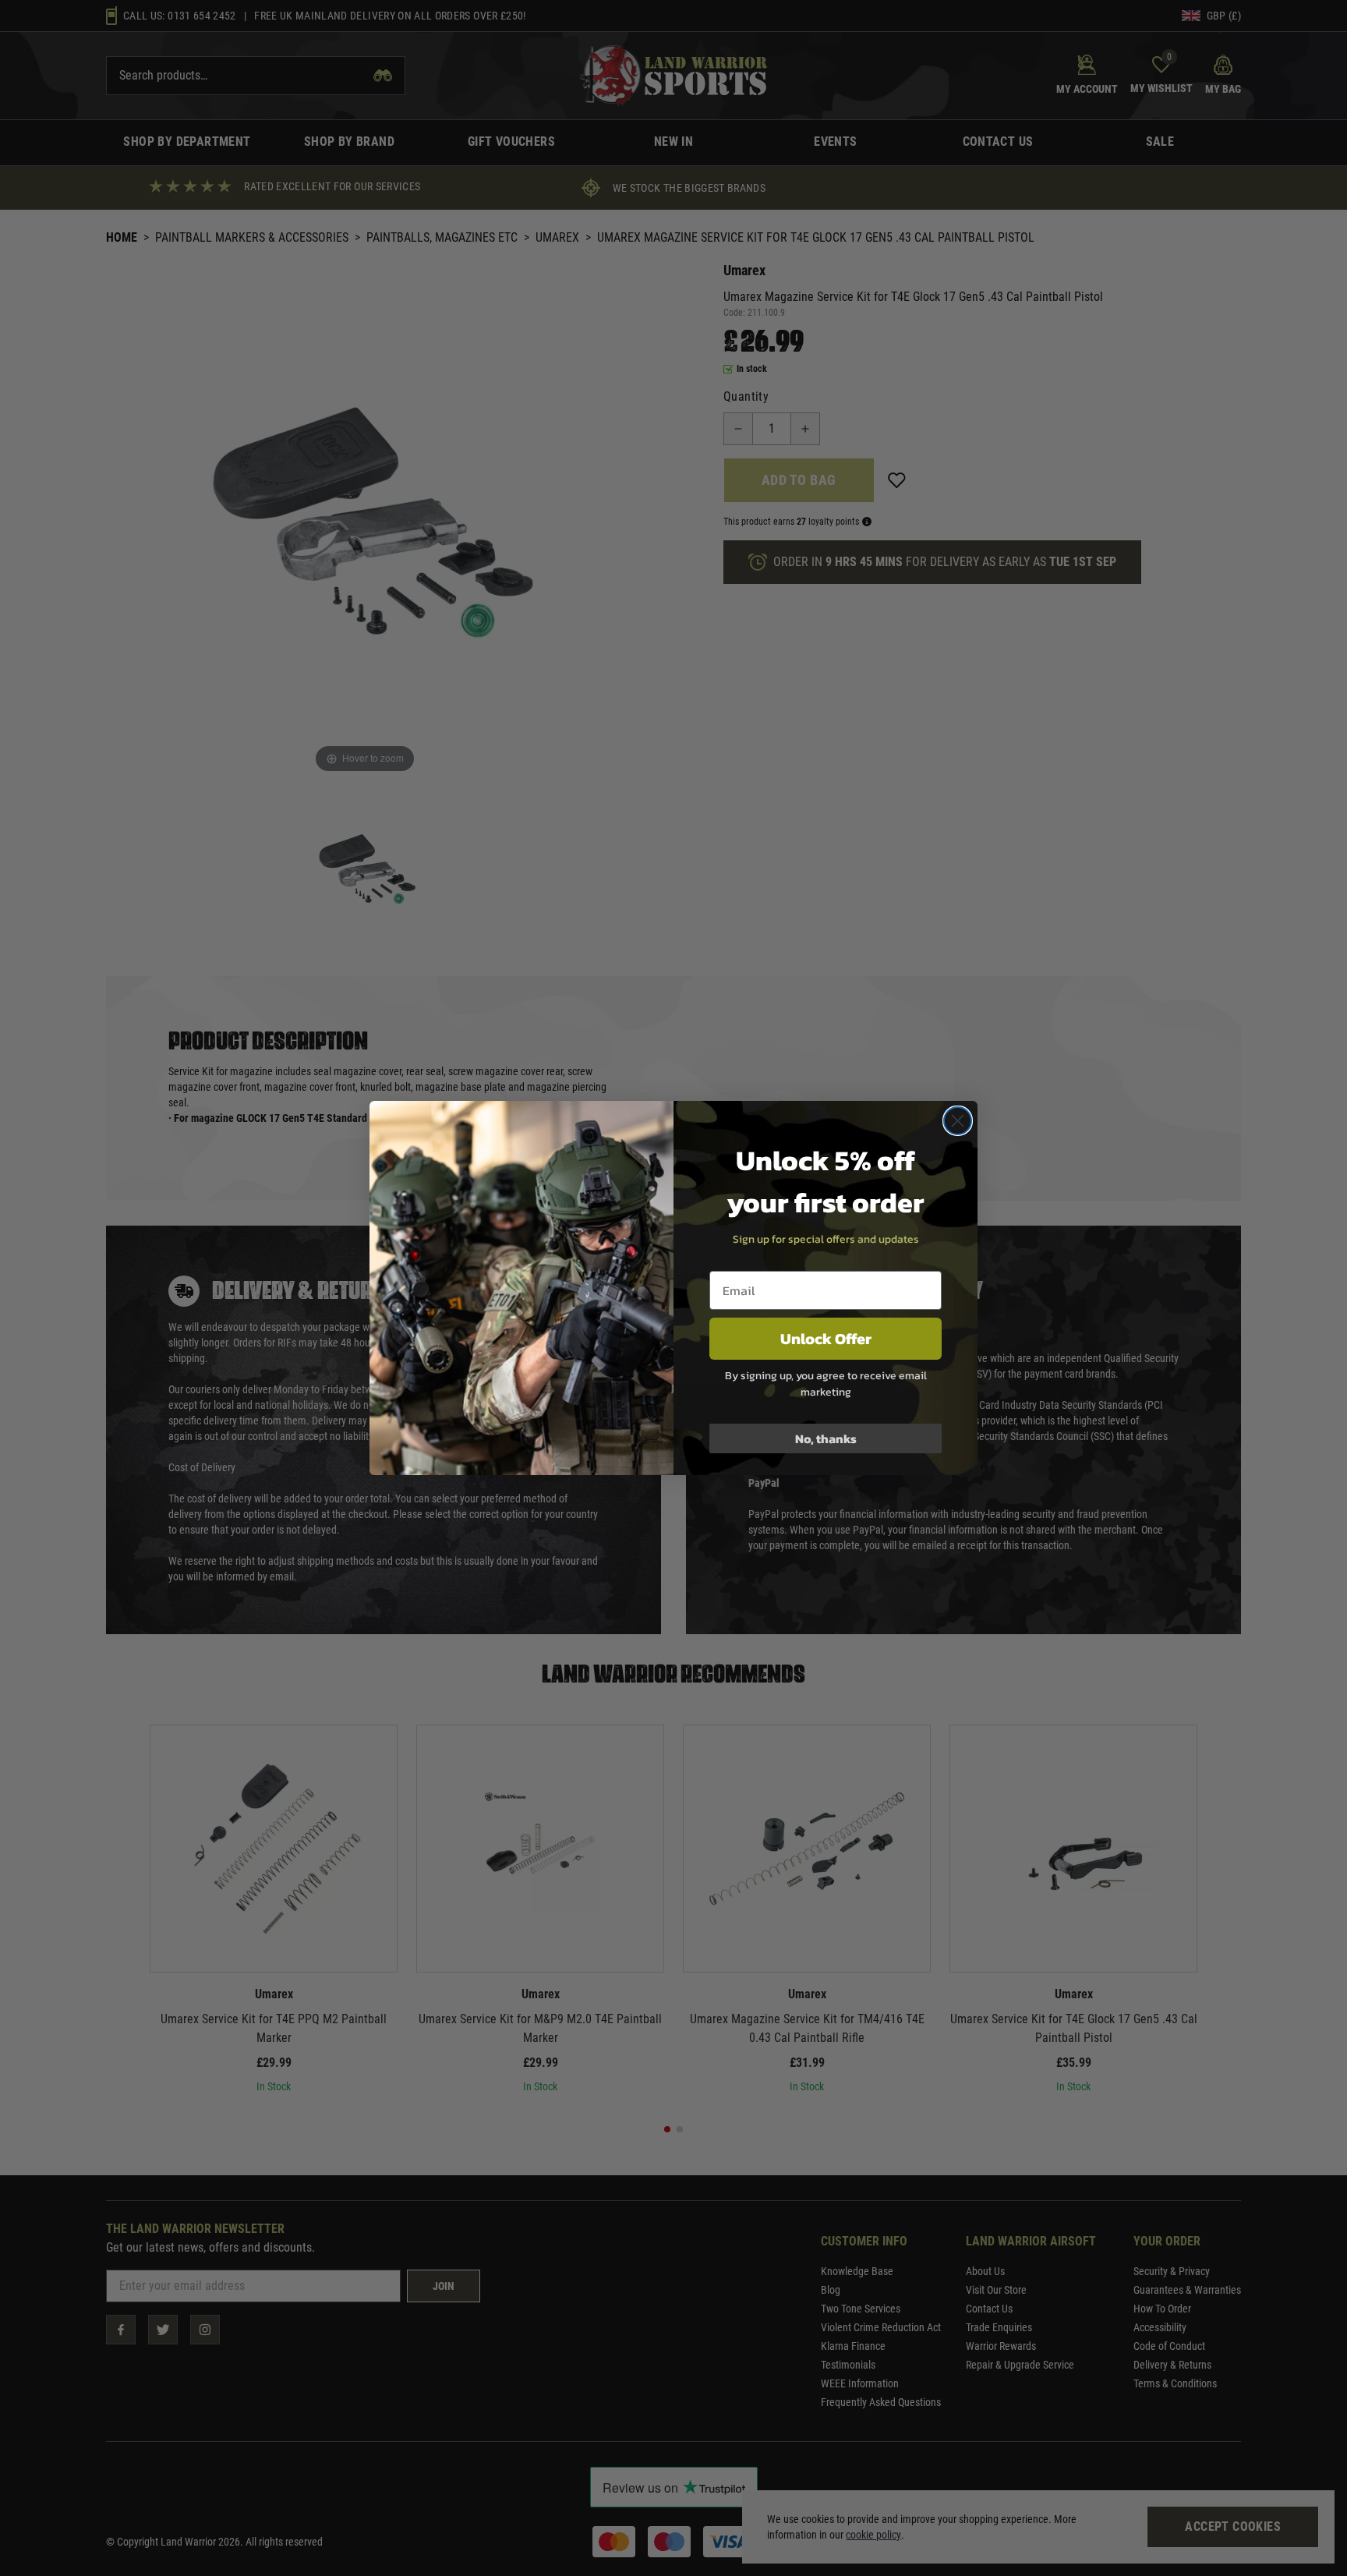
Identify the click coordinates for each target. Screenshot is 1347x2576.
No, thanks (826, 1438)
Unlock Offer (826, 1339)
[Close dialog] (958, 1121)
